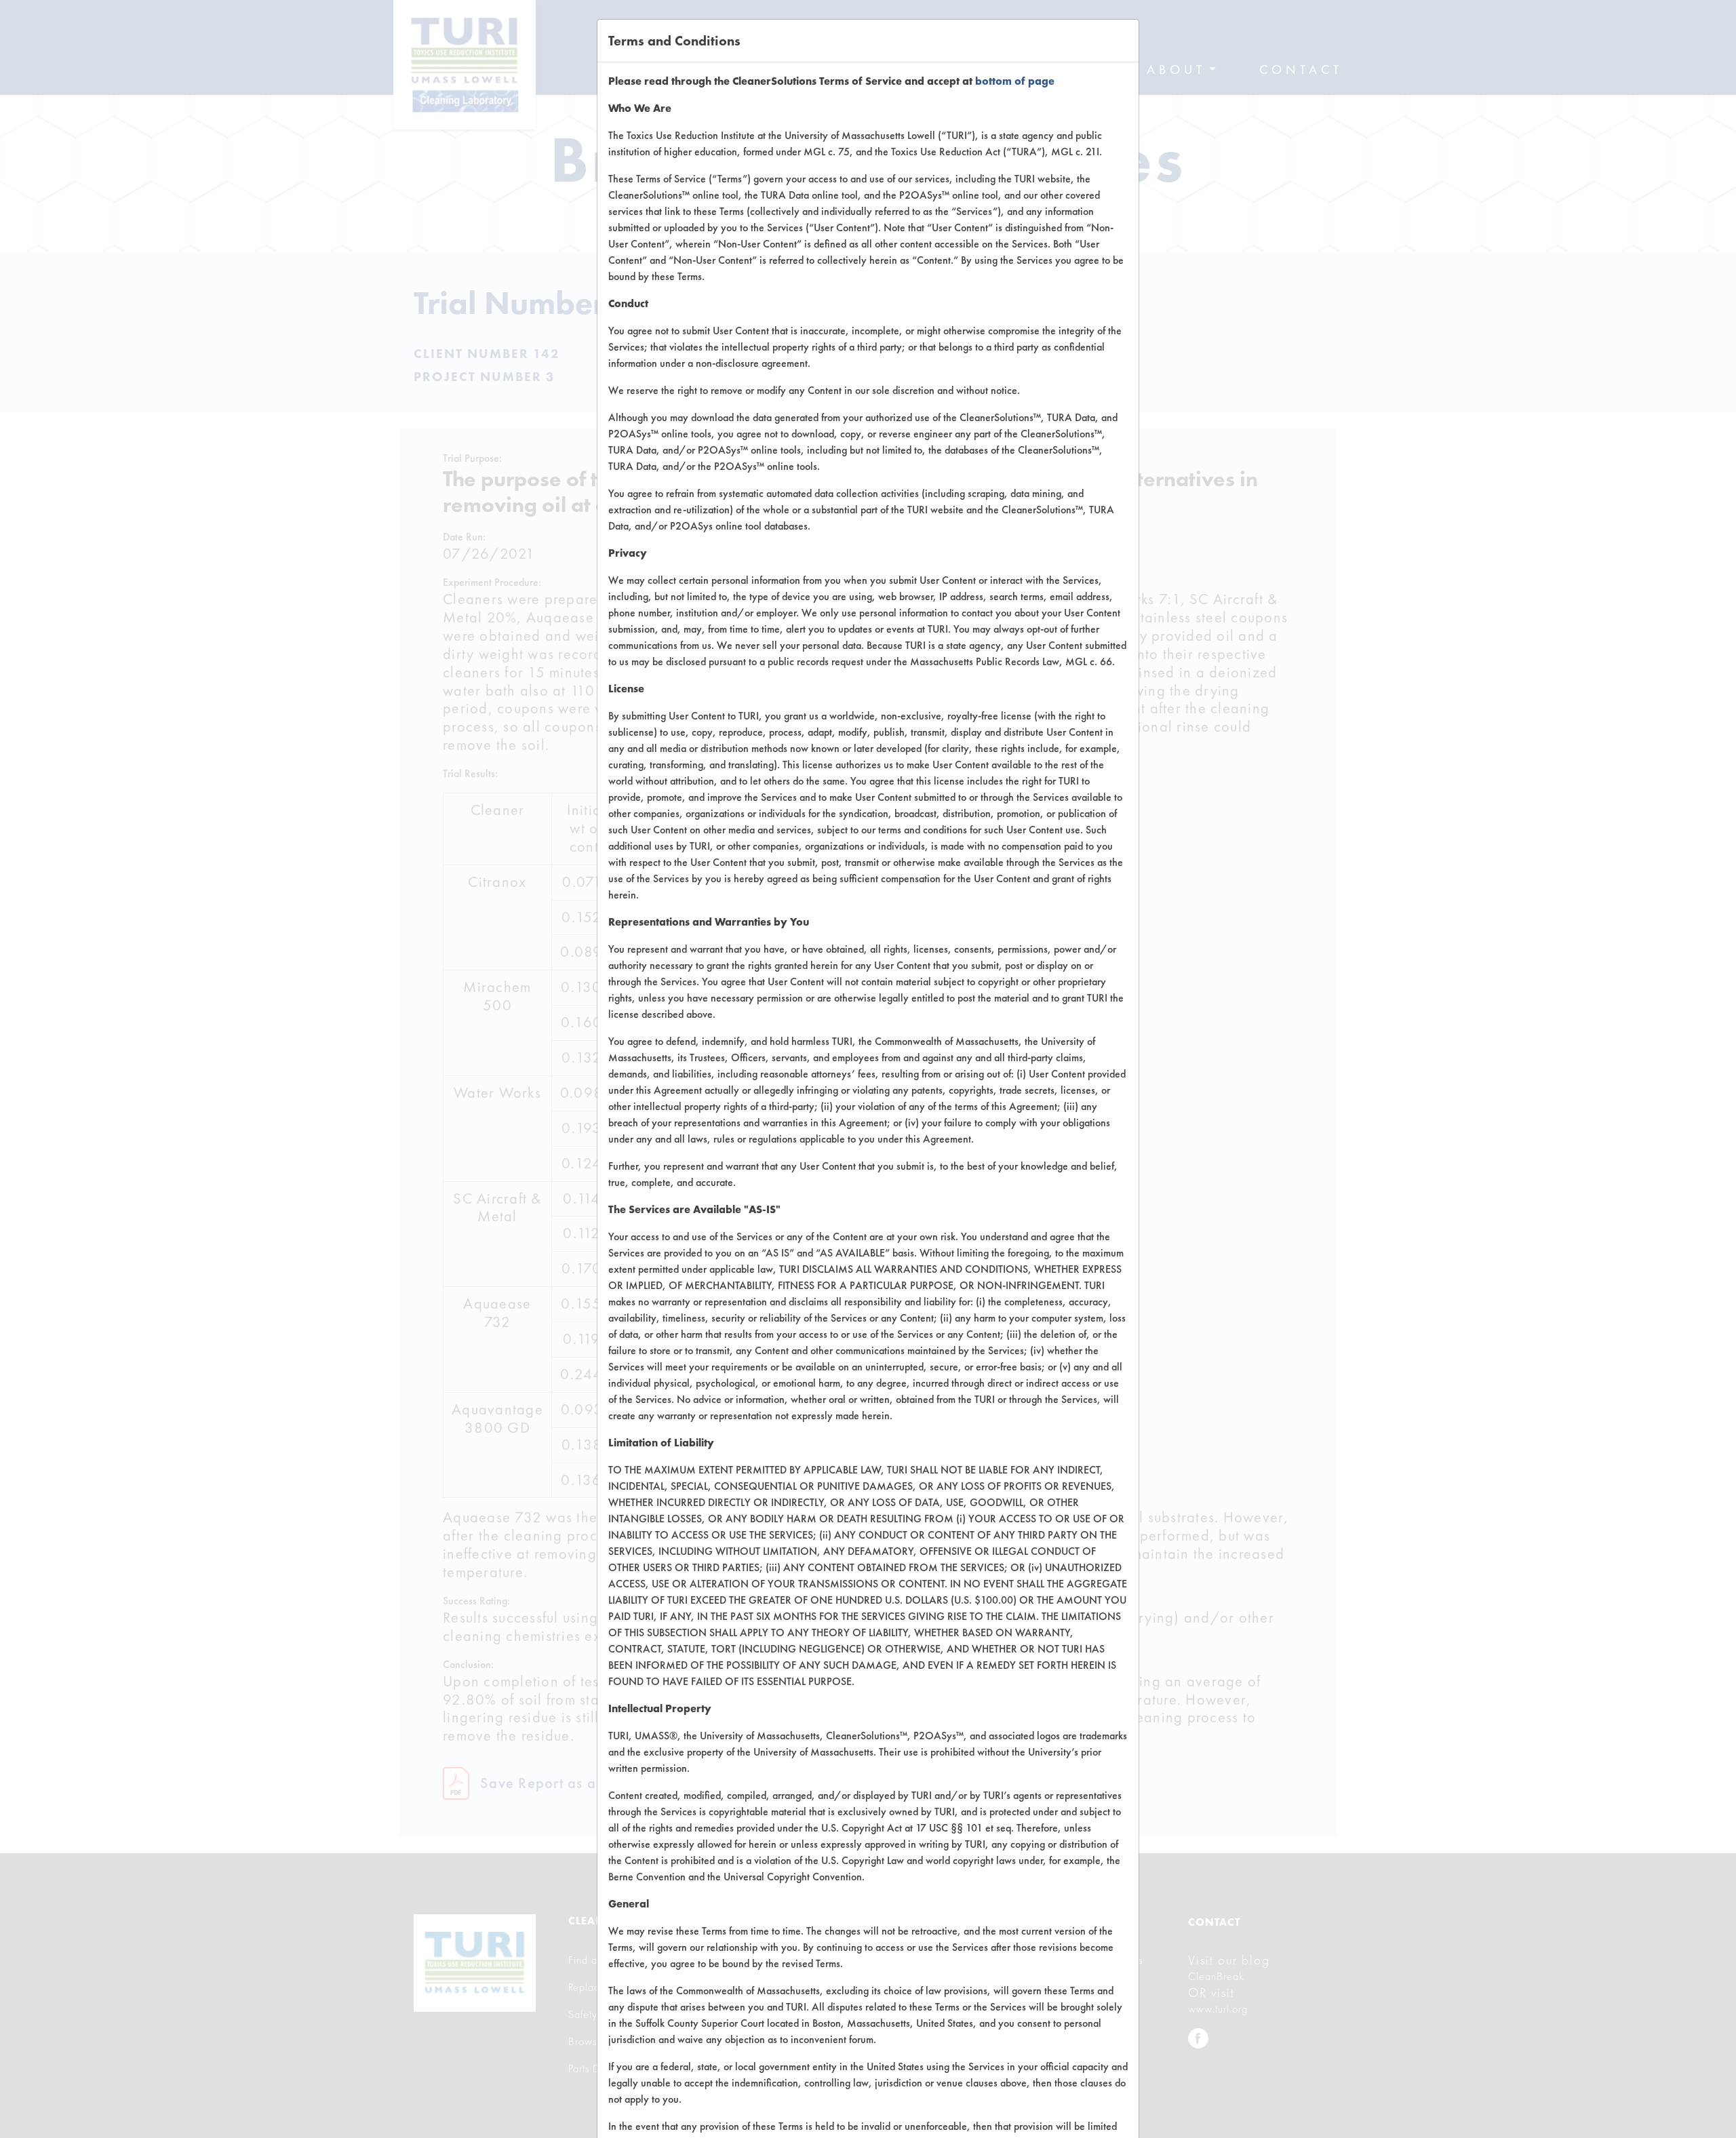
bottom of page (1015, 81)
